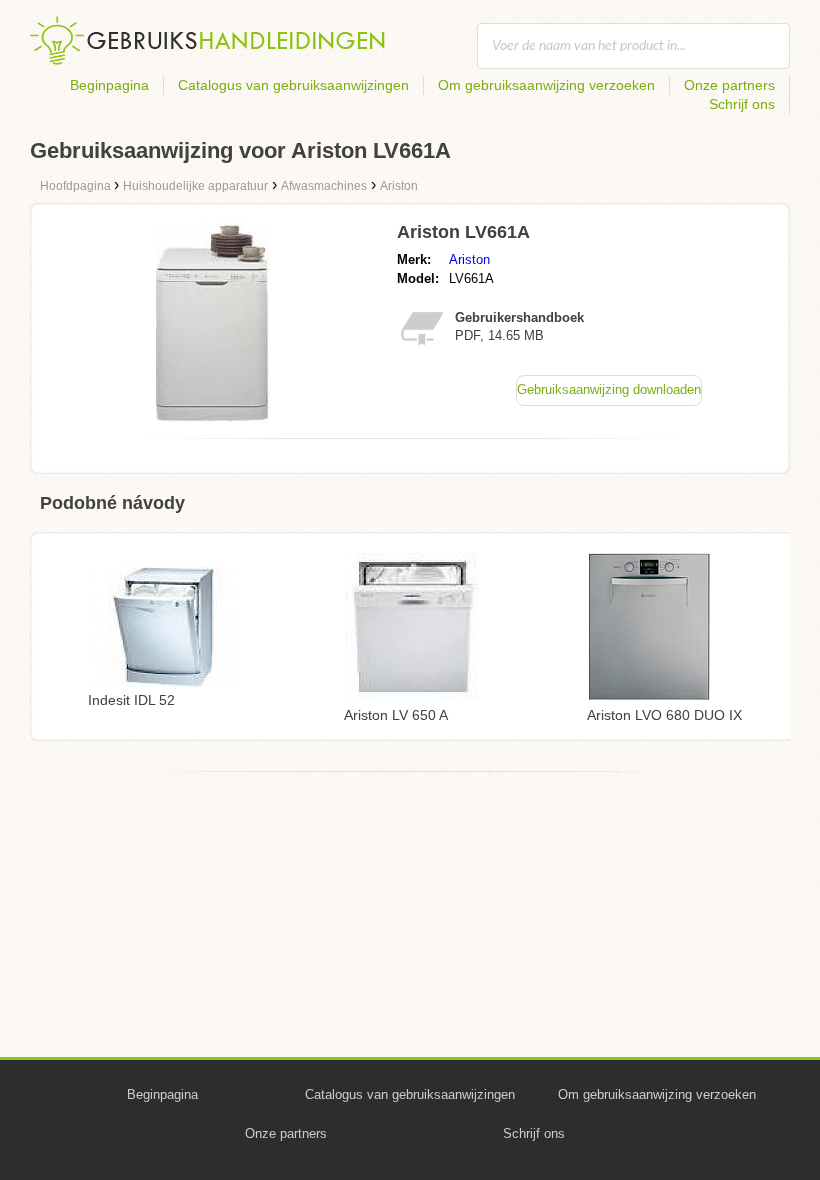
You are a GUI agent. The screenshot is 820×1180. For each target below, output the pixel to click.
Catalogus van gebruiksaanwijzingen (293, 85)
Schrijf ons (742, 104)
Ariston (469, 259)
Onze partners (729, 85)
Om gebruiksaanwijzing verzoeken (546, 85)
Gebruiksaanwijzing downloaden (609, 389)
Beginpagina (109, 85)
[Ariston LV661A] (213, 417)
